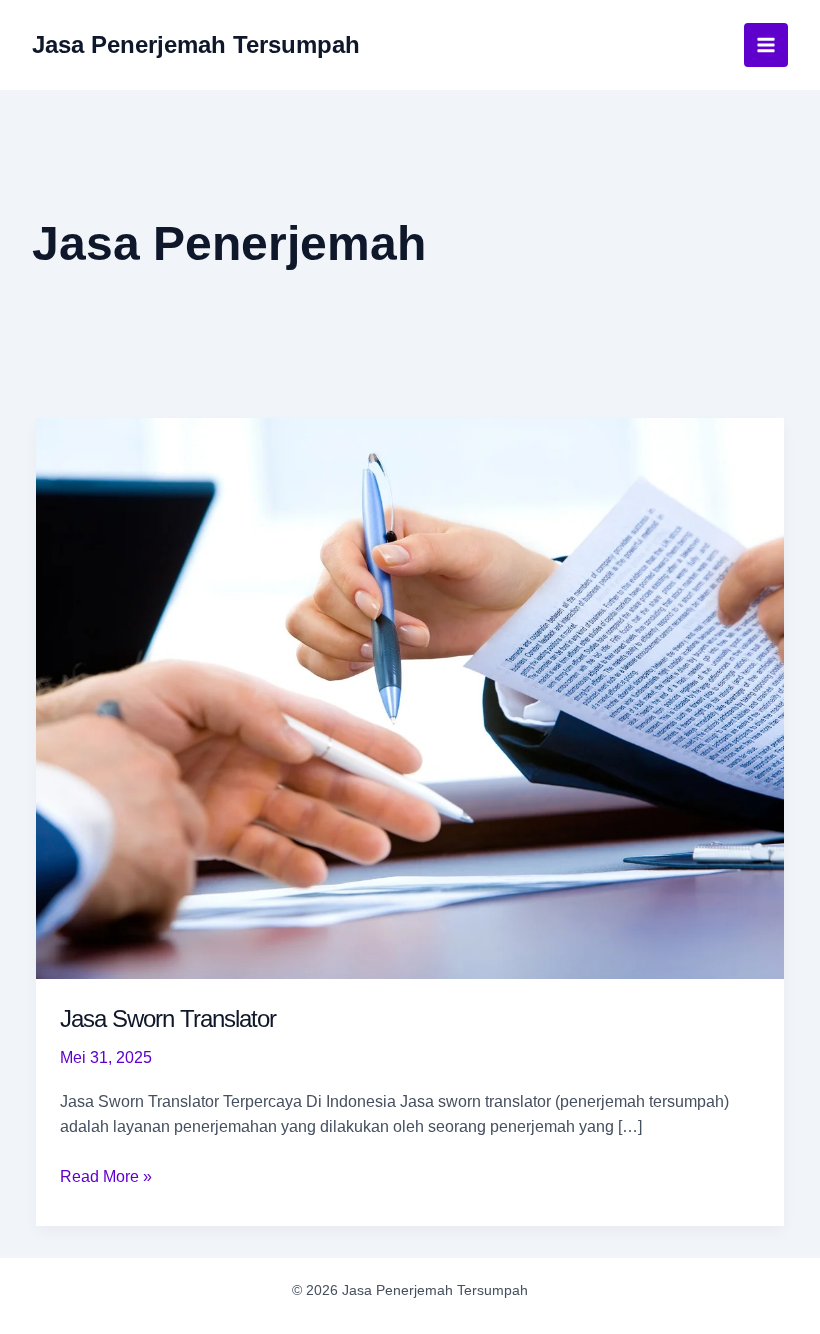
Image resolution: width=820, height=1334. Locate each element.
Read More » (106, 1178)
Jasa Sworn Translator (168, 1018)
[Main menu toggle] (766, 45)
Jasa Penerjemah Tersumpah (196, 44)
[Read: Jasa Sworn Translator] (410, 697)
